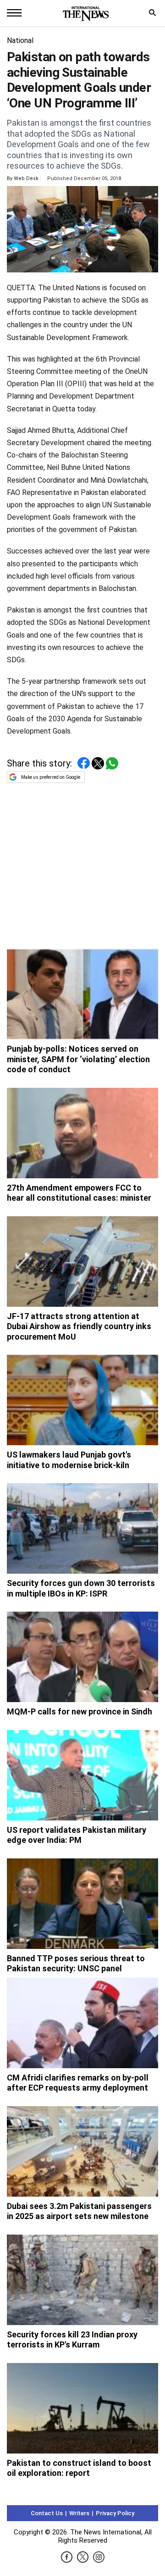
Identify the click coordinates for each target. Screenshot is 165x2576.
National (20, 40)
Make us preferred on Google (51, 777)
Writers (79, 2513)
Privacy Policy (115, 2513)
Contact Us (47, 2513)
